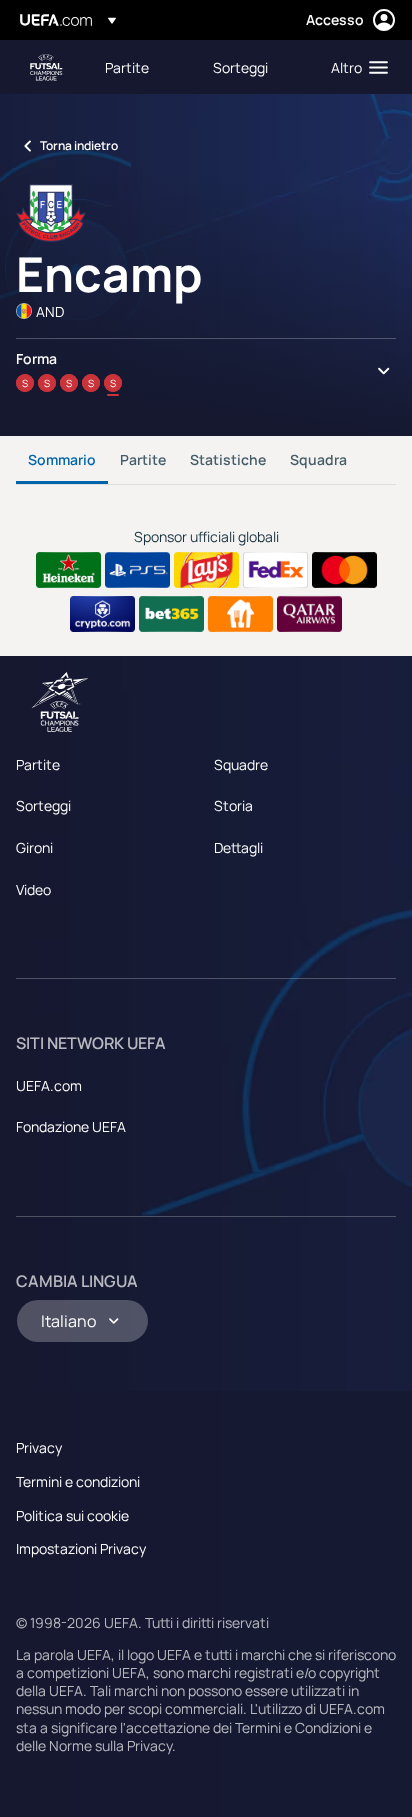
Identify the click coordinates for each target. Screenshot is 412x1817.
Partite (143, 459)
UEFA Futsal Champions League (46, 67)
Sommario (62, 459)
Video (33, 889)
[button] (355, 67)
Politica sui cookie (72, 1515)
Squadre (241, 764)
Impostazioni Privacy (81, 1548)
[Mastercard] (344, 570)
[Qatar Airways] (309, 614)
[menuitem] (142, 67)
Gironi (34, 847)
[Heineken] (68, 570)
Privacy (39, 1447)
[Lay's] (206, 570)
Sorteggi (43, 805)
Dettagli (238, 847)
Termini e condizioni (78, 1481)
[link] (127, 67)
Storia (233, 805)
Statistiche (228, 459)
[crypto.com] (102, 614)
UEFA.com (49, 1085)
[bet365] (171, 614)
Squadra (318, 459)
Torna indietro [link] (79, 145)
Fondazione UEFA (71, 1126)
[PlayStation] (137, 570)
